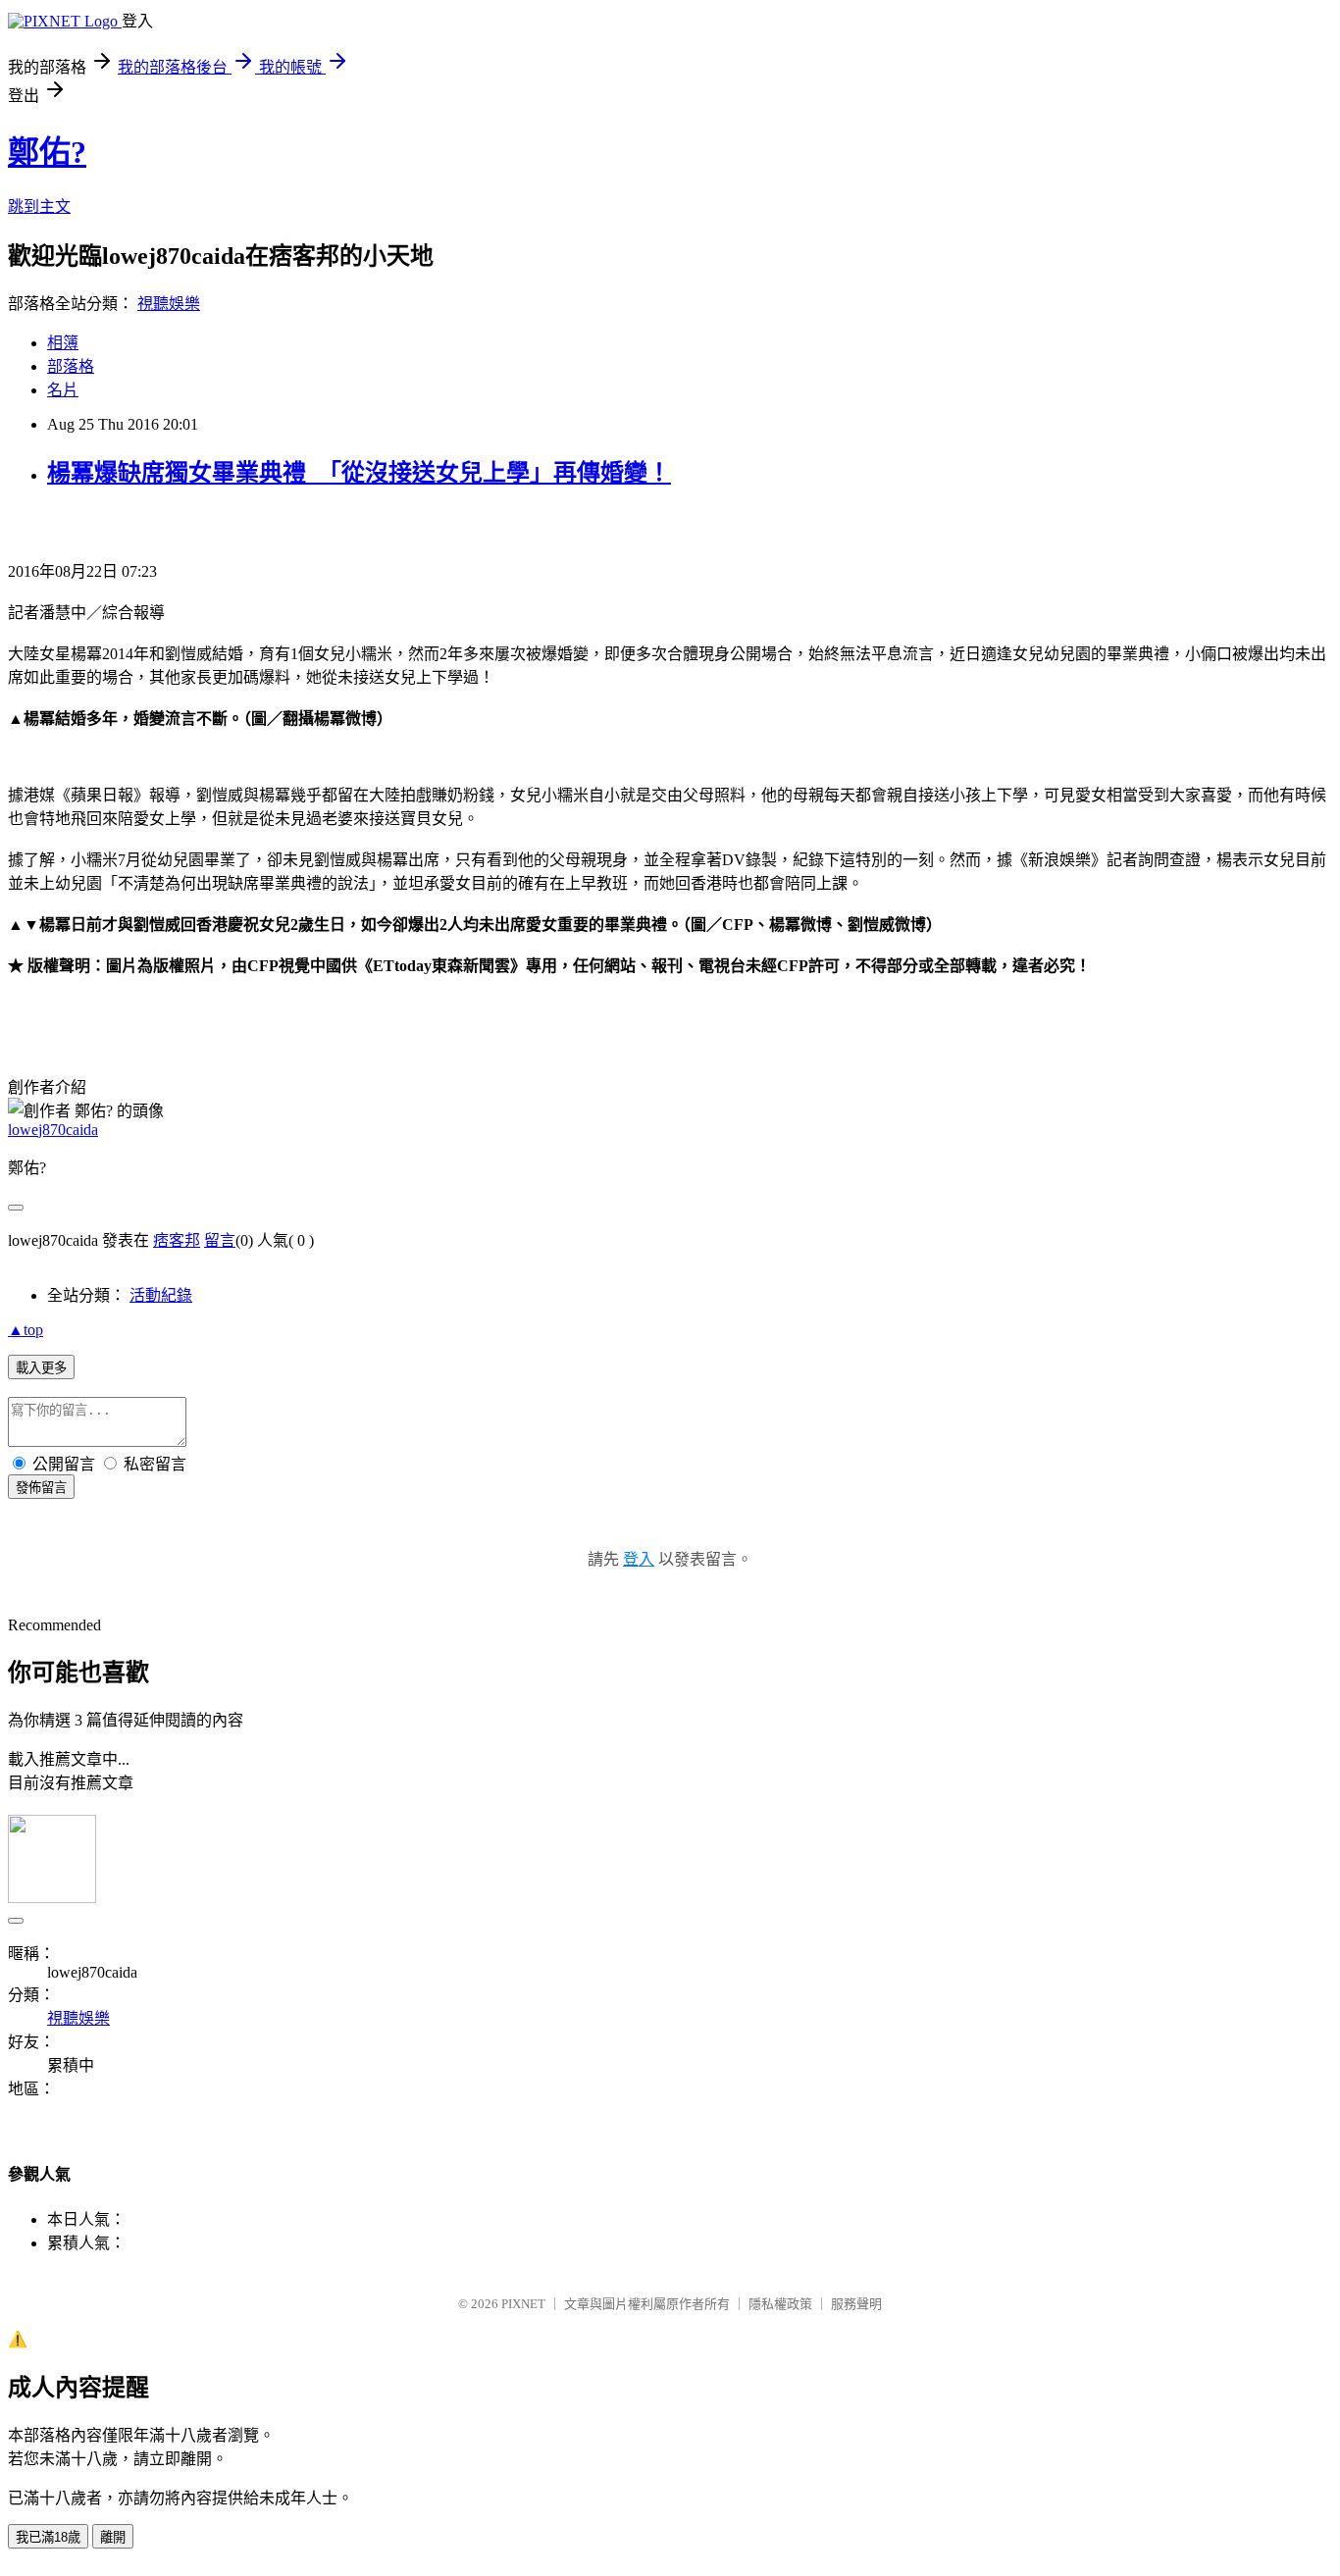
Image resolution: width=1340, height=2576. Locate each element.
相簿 (63, 343)
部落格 (71, 366)
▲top (26, 1330)
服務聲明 (856, 2304)
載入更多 (41, 1368)
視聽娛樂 (169, 304)
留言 (220, 1240)
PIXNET (523, 2304)
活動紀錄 (161, 1295)
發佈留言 (41, 1488)
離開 (113, 2537)
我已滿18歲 (48, 2537)
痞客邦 (177, 1240)
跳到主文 (39, 206)
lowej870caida (53, 1130)
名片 (63, 390)
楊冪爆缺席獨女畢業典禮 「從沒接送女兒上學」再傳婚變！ (359, 473)
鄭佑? (47, 152)
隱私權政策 (780, 2304)
